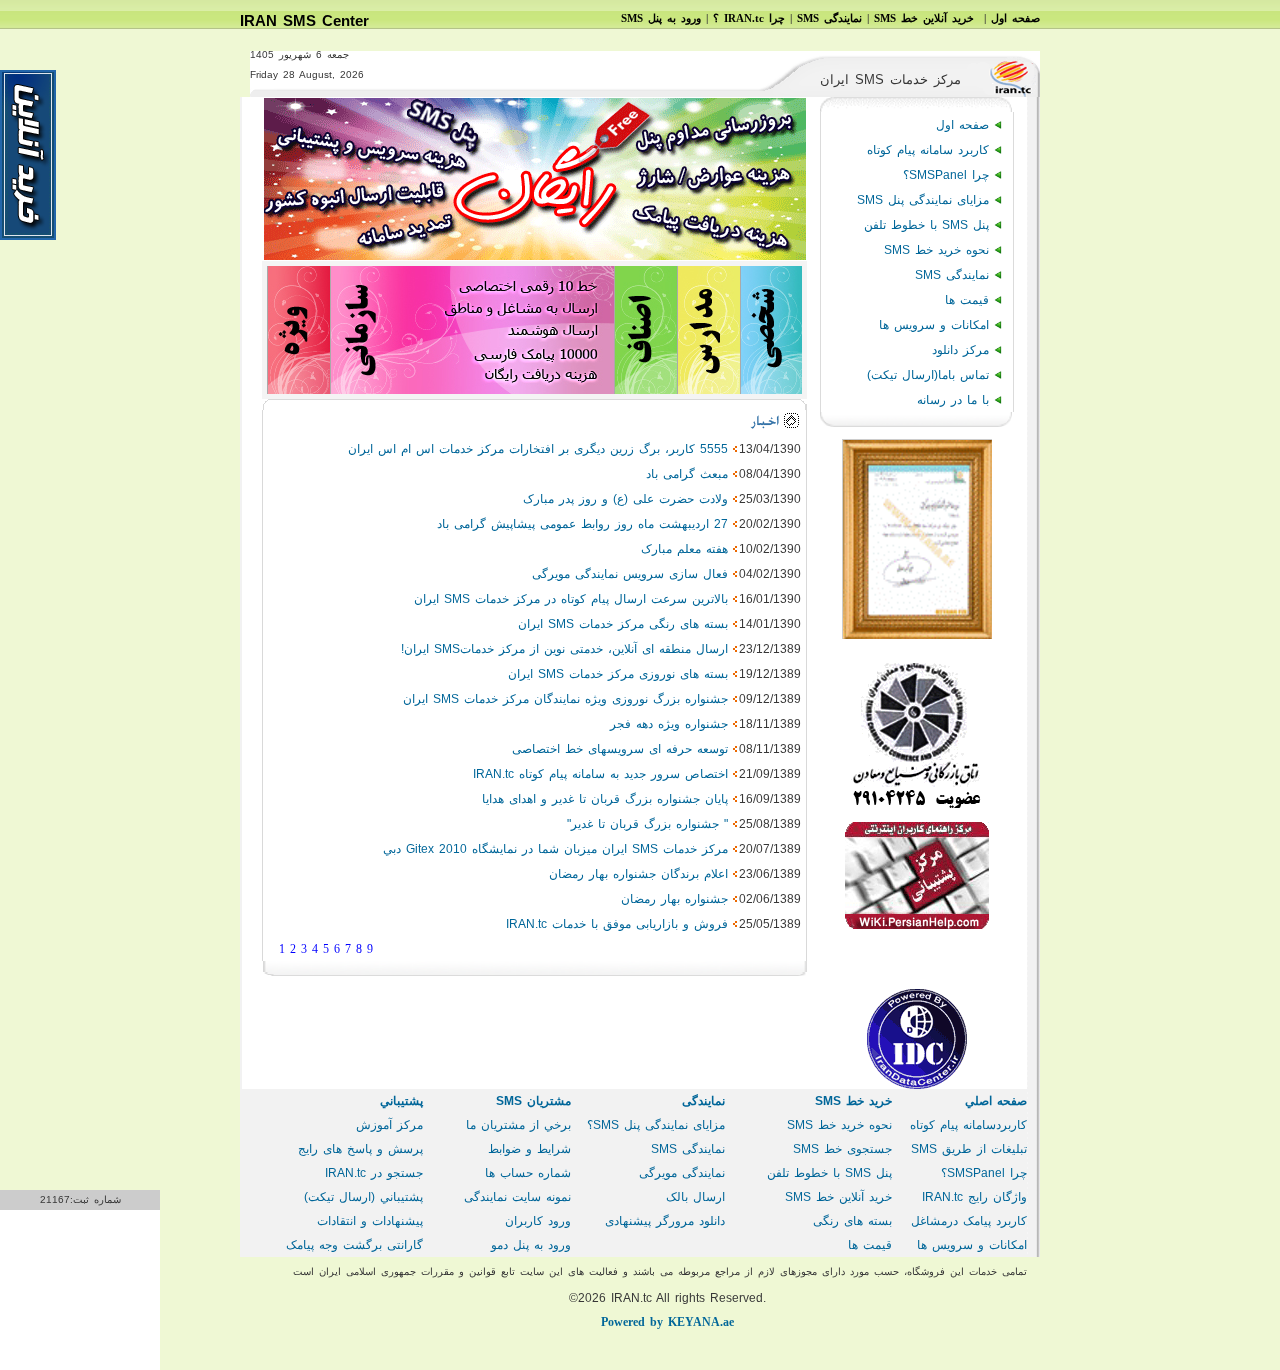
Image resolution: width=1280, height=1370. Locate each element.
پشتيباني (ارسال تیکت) (363, 1197)
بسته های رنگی (852, 1221)
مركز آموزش (389, 1125)
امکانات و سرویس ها (934, 325)
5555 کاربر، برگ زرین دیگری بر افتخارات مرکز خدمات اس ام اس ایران (538, 449)
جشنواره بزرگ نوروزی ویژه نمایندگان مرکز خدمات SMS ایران (565, 699)
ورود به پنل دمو (531, 1245)
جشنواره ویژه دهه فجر (669, 724)
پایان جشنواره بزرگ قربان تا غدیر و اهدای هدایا (605, 799)
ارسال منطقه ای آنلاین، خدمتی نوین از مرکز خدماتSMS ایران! (564, 649)
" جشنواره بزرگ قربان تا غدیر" (647, 824)
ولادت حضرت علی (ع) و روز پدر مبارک (625, 499)
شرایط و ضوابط (529, 1149)
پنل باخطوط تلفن (829, 1173)
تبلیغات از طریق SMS (969, 1149)
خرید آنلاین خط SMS (838, 1197)
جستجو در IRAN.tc (374, 1173)
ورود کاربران (538, 1221)
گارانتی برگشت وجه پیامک (354, 1245)
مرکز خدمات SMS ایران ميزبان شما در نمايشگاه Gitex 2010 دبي (555, 849)
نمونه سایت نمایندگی (517, 1197)
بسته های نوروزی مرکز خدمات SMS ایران (618, 674)
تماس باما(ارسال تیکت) (928, 375)
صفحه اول (962, 125)
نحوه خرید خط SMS (936, 250)
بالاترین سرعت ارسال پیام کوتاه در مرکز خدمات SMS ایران (571, 599)
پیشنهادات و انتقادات (370, 1221)
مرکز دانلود (960, 350)
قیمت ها (967, 300)
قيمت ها (870, 1245)
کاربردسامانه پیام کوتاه (968, 1125)
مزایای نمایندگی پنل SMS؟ (656, 1125)
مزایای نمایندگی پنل (923, 200)
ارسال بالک (695, 1197)
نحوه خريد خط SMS (839, 1125)
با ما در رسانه (953, 400)
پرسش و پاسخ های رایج (360, 1149)
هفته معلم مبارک (684, 549)
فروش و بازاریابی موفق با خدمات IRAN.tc (617, 924)
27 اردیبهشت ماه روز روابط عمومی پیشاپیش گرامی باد (582, 524)
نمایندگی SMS (952, 275)
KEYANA (667, 1322)
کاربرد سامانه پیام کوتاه (928, 150)
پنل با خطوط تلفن (926, 225)
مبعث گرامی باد (687, 474)
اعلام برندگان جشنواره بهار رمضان (638, 874)
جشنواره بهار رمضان (674, 899)
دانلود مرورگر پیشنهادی (665, 1221)
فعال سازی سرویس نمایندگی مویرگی (630, 574)
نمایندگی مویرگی (682, 1173)
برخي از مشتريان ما (518, 1125)
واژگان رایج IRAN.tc (974, 1197)
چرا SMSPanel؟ (946, 175)
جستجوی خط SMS (842, 1149)
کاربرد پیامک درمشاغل (969, 1221)
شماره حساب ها (528, 1173)
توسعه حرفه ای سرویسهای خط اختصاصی (620, 749)
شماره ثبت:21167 (80, 1199)
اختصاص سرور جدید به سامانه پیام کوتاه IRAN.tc (600, 774)
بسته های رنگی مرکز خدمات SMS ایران (623, 624)
